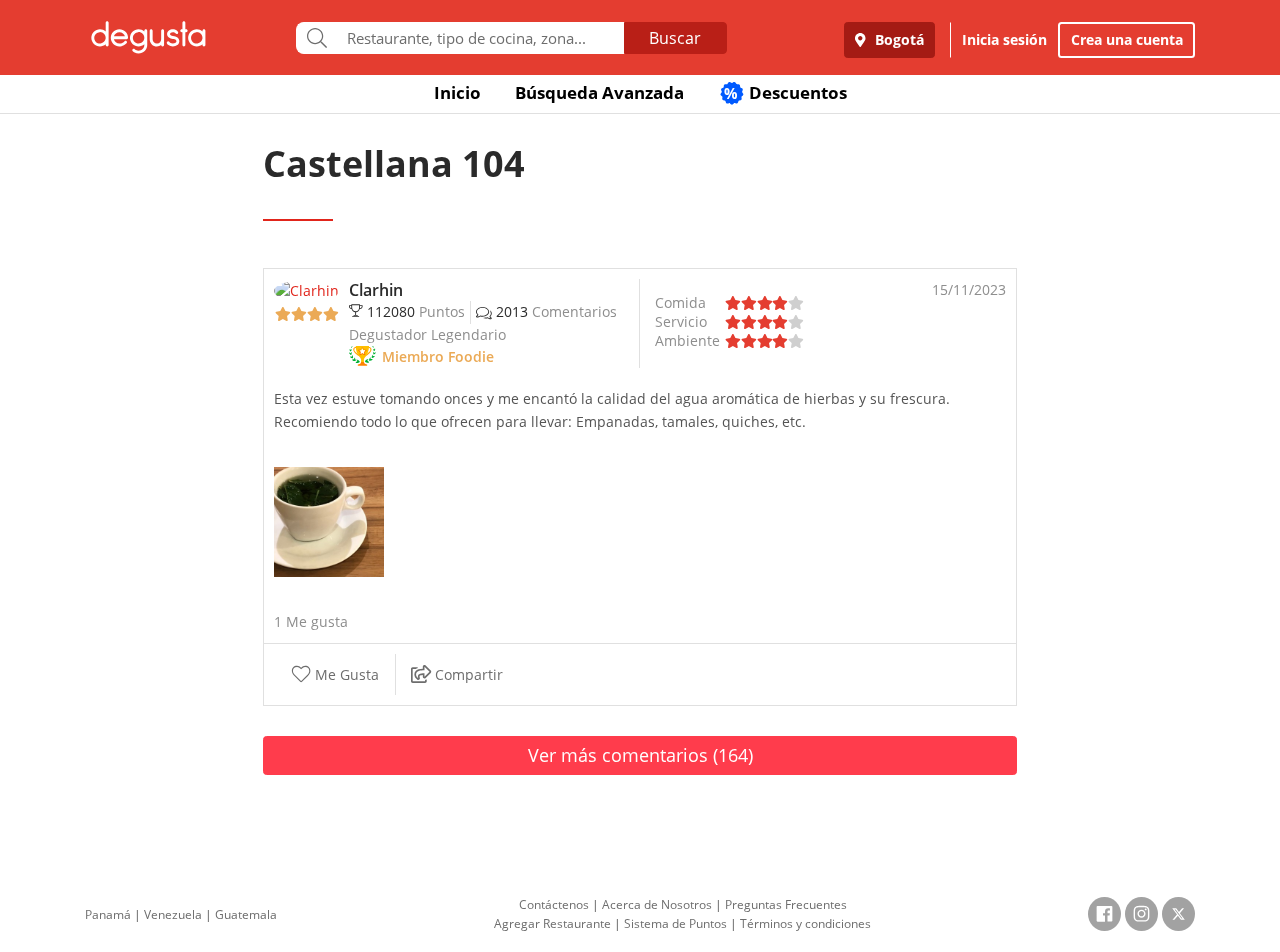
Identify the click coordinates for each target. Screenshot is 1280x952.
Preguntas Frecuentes (786, 904)
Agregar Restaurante (552, 923)
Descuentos (785, 92)
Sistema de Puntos (675, 923)
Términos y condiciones (805, 923)
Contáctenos (554, 904)
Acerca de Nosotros (657, 904)
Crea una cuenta (1127, 39)
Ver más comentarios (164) (640, 755)
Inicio (457, 92)
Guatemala (246, 914)
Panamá (108, 914)
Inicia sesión (1004, 39)
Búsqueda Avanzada (599, 92)
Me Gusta (345, 675)
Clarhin (376, 290)
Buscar (675, 38)
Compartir (467, 675)
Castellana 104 (394, 163)
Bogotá (897, 39)
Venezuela (173, 914)
